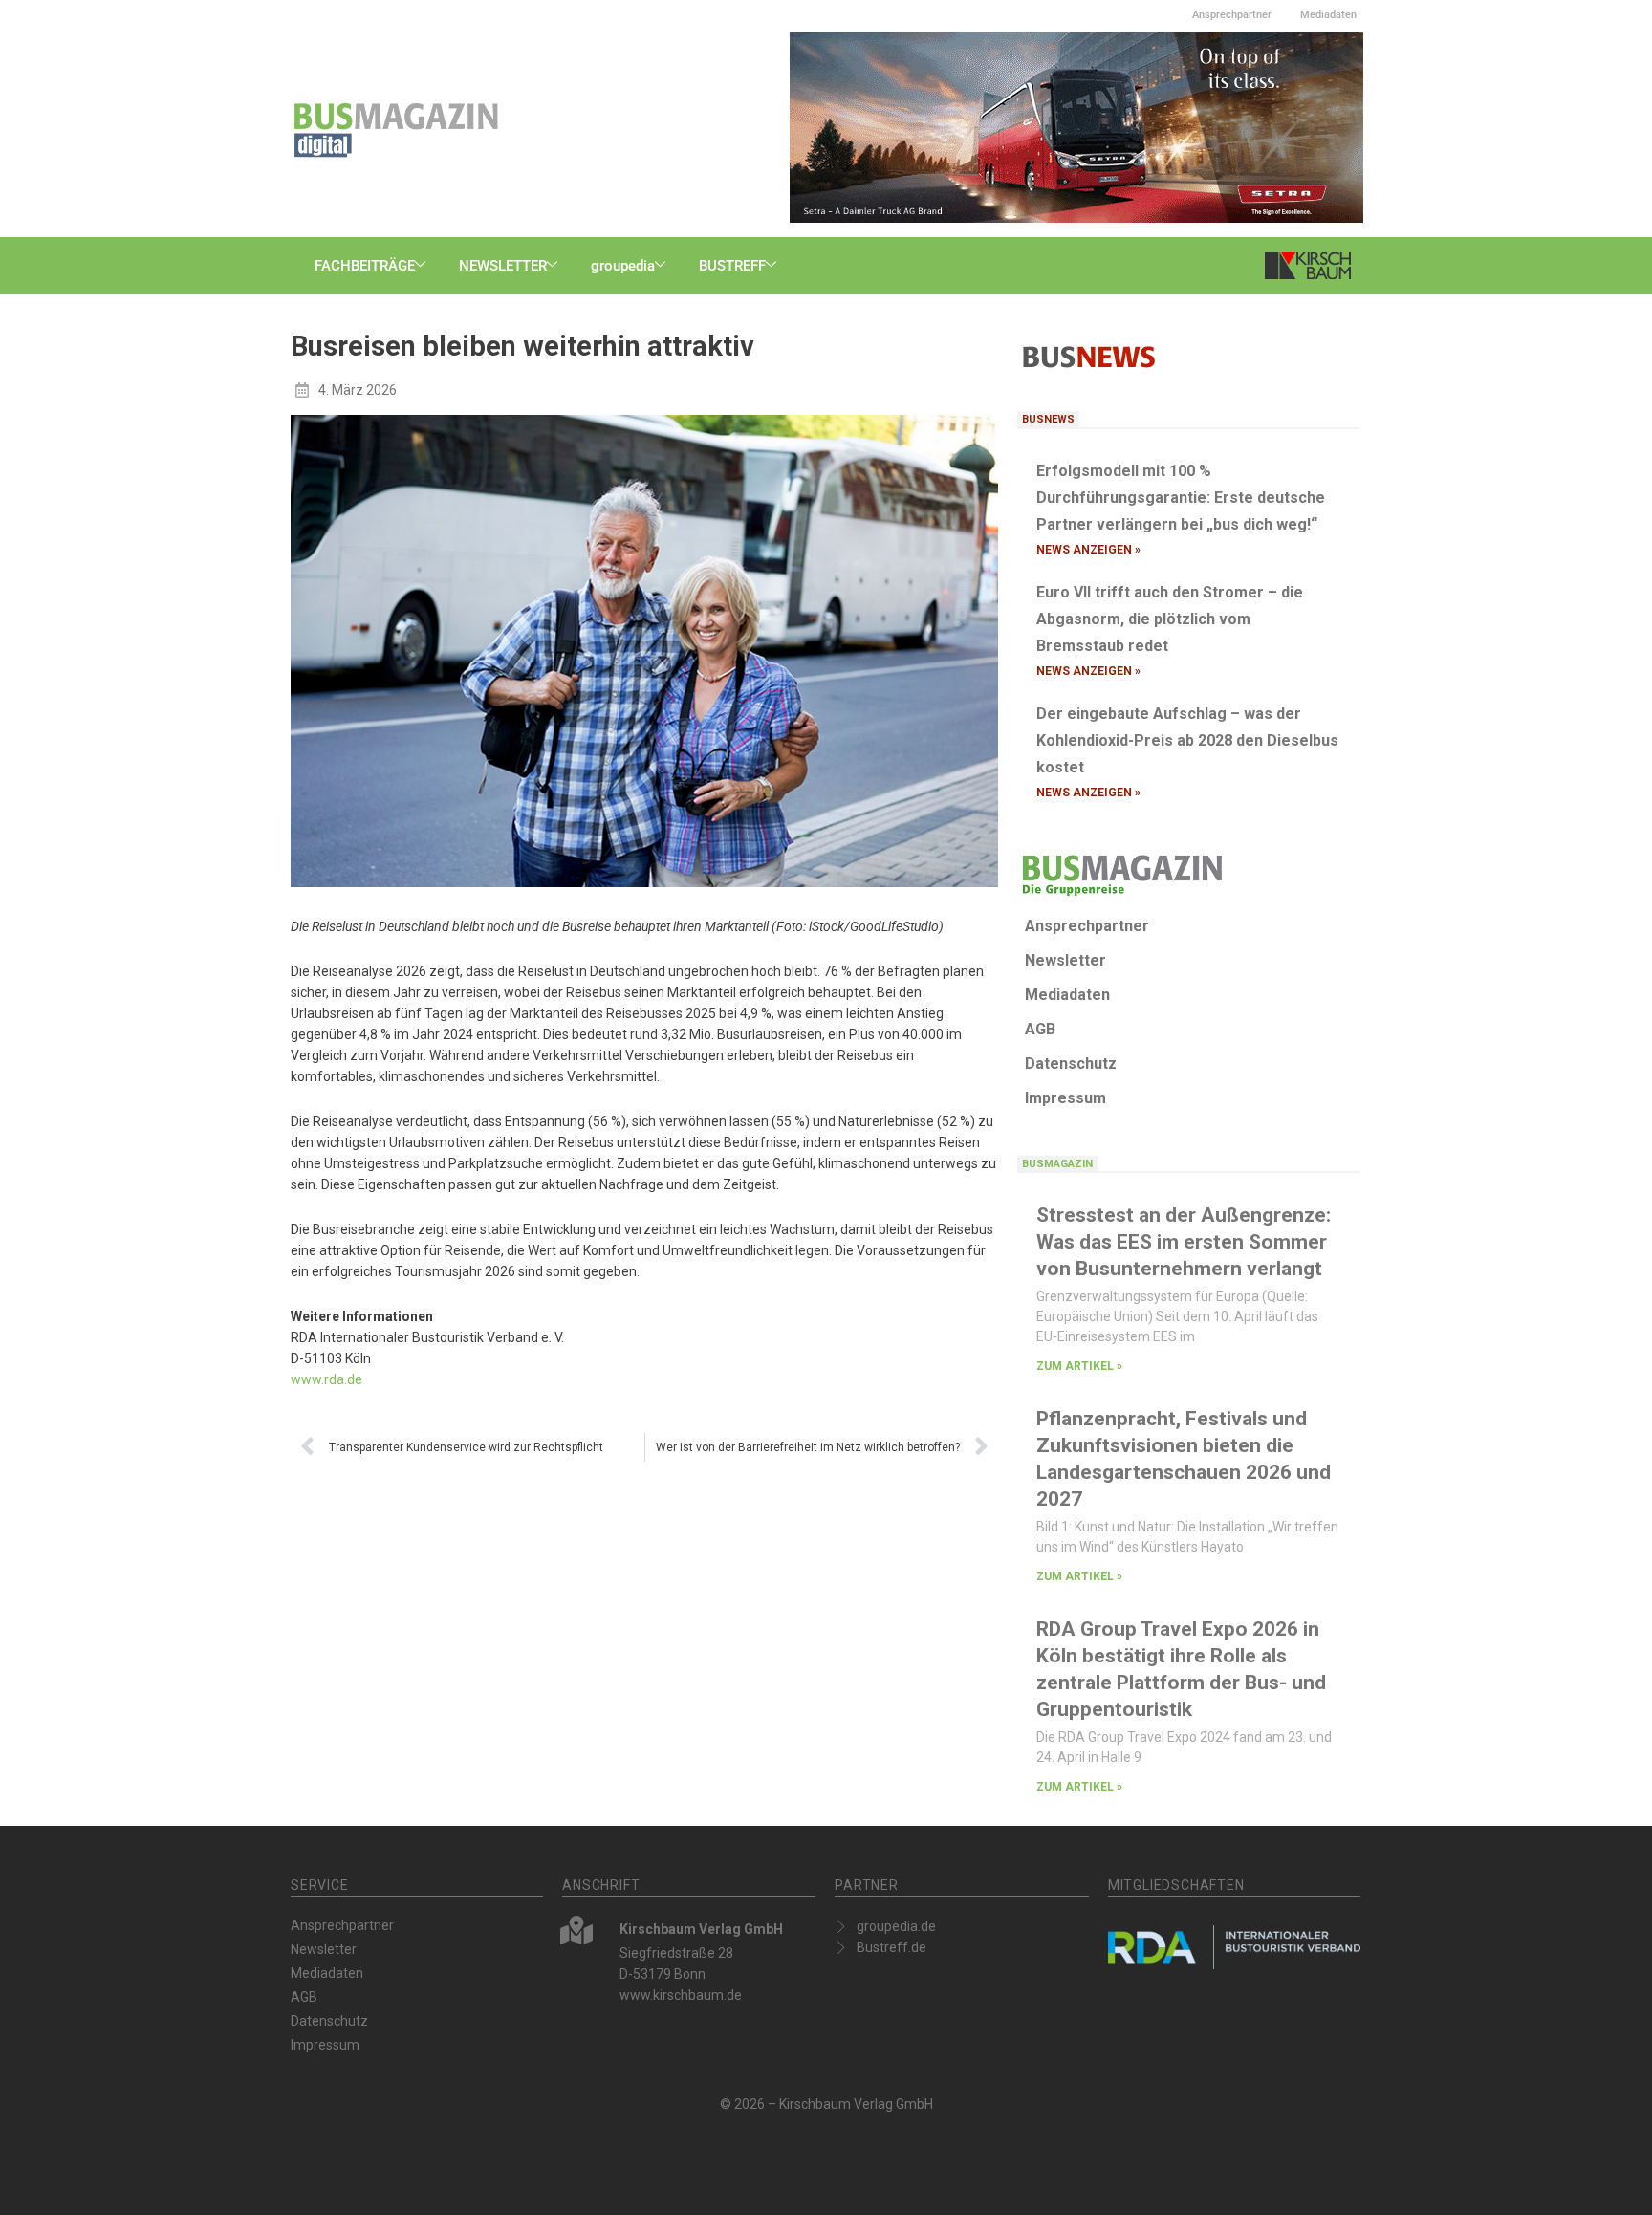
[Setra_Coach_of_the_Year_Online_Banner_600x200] (1076, 126)
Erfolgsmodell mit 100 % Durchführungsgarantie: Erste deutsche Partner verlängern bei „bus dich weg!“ (1181, 498)
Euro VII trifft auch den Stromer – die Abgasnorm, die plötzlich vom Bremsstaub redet (1170, 619)
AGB (1040, 1029)
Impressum (1065, 1098)
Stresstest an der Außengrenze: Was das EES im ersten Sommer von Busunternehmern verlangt (1184, 1242)
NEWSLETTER (503, 266)
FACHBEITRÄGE (365, 266)
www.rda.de (326, 1379)
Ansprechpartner (1232, 15)
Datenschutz (1071, 1064)
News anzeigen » (1088, 550)
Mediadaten (1328, 15)
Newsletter (1065, 960)
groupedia (623, 266)
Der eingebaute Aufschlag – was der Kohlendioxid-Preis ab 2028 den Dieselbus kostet (1187, 740)
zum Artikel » (1079, 1366)
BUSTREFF (732, 266)
